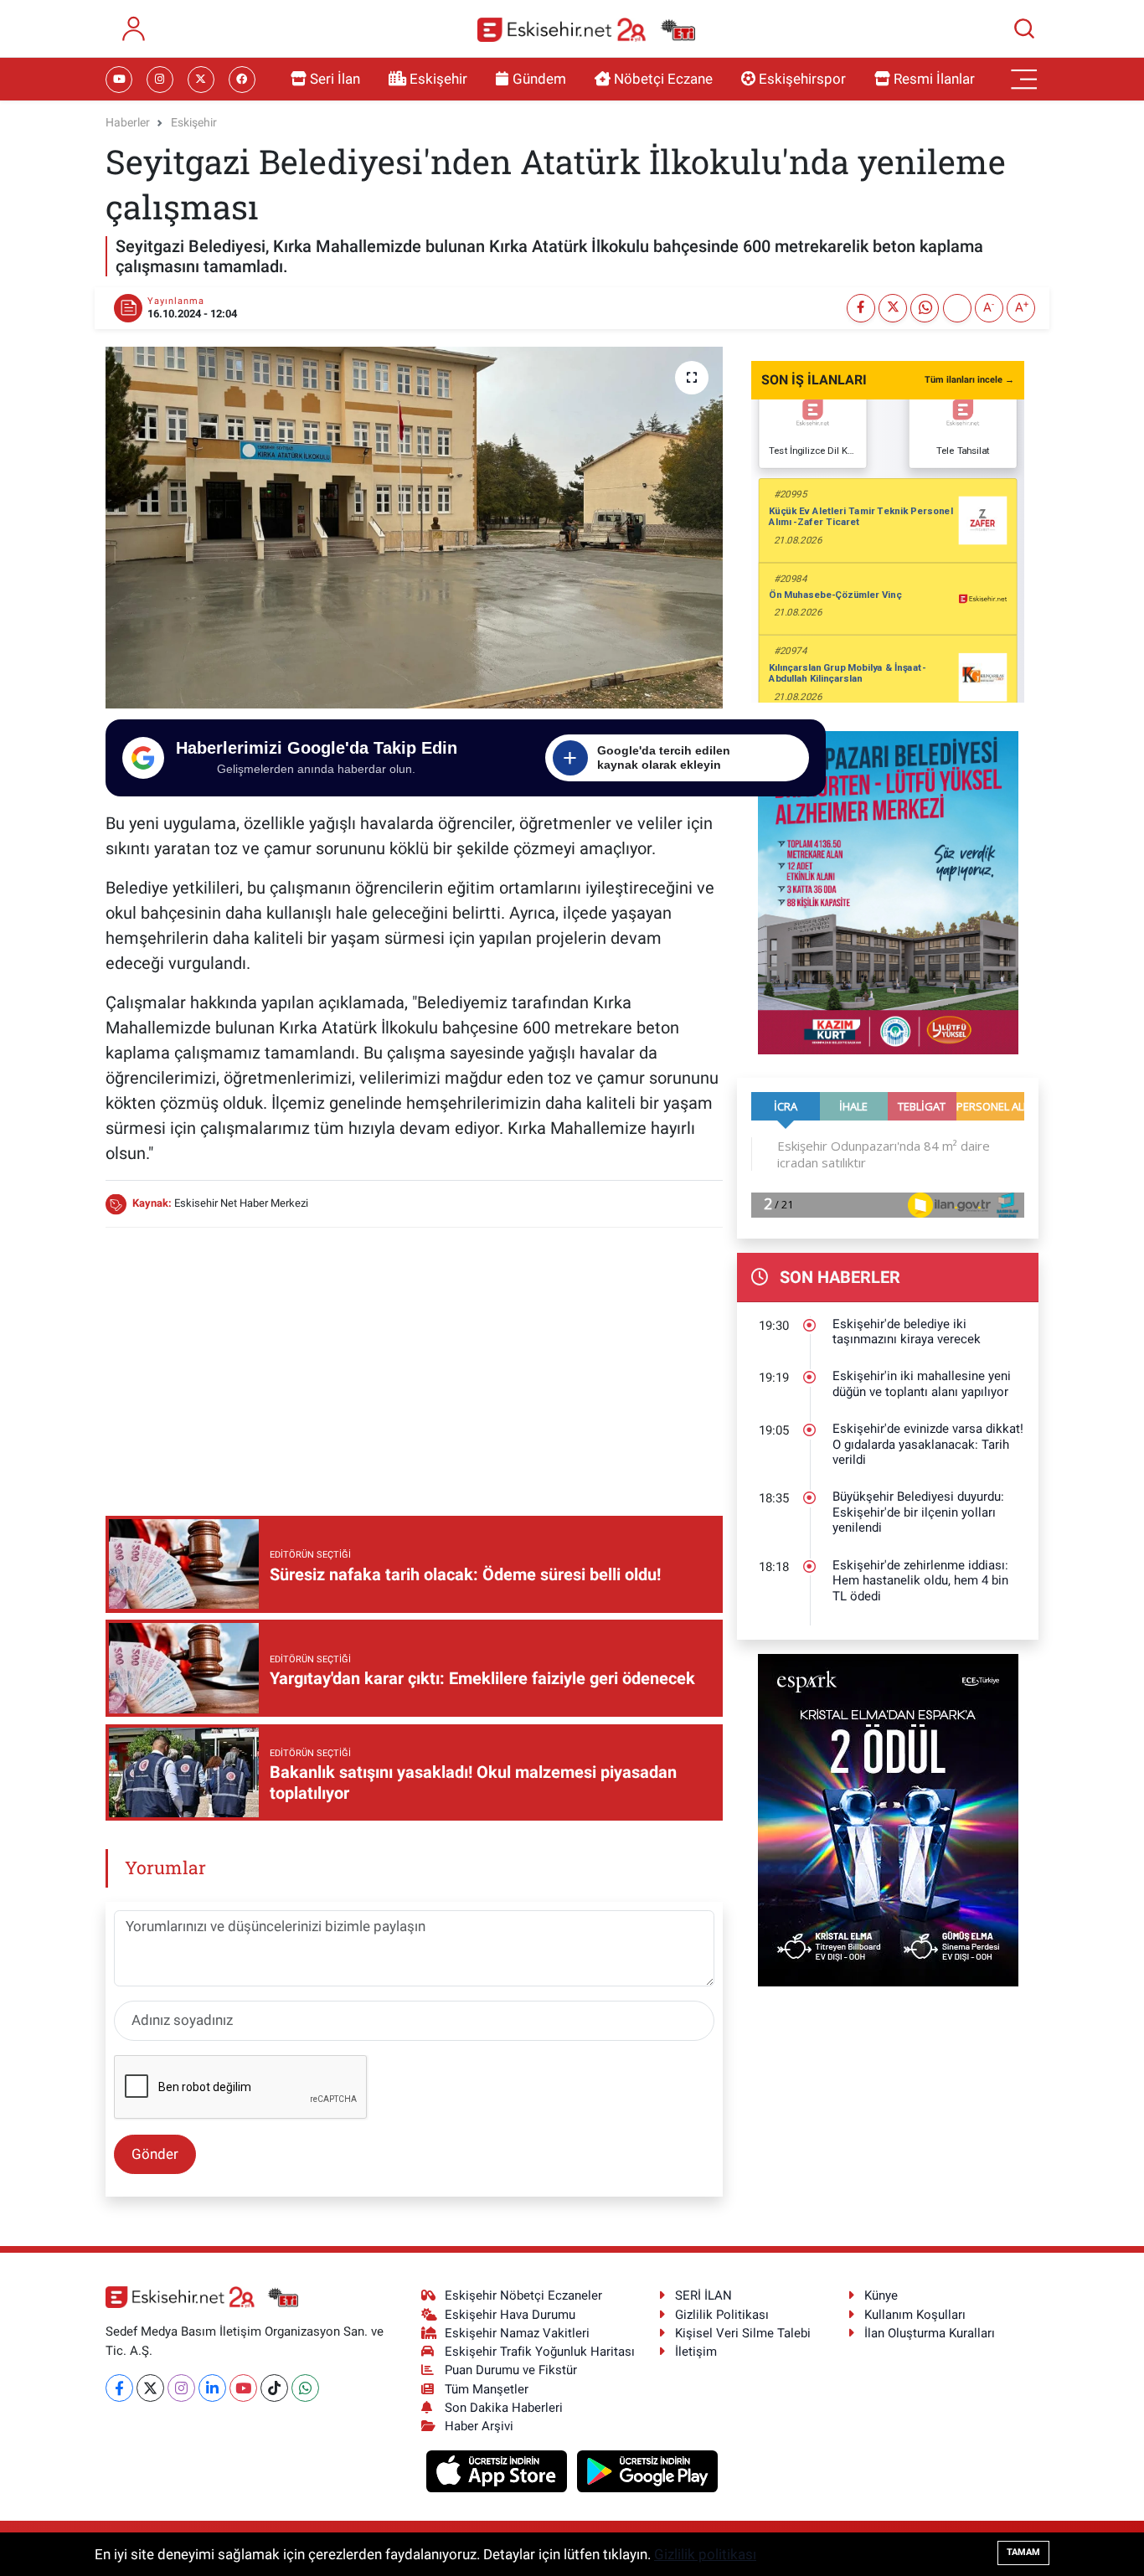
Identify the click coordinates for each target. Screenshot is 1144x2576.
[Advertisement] (414, 1359)
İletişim (696, 2352)
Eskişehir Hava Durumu (510, 2315)
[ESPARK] (888, 1819)
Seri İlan (335, 79)
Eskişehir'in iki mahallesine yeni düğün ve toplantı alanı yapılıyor (922, 1384)
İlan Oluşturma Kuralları (930, 2333)
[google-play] (648, 2470)
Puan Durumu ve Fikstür (511, 2370)
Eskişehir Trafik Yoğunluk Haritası (540, 2352)
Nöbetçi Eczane (663, 79)
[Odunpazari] (888, 891)
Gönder (155, 2154)
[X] (150, 2388)
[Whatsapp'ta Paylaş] (925, 308)
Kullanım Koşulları (915, 2315)
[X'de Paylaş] (893, 308)
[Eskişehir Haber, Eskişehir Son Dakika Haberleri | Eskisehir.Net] (586, 29)
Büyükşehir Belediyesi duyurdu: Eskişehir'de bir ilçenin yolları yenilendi (918, 1512)
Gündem (539, 79)
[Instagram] (181, 2388)
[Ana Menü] (1024, 80)
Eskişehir (438, 79)
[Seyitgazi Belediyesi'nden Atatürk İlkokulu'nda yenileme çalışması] (414, 528)
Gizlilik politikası (705, 2554)
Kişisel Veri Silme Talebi (743, 2333)
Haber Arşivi (479, 2426)
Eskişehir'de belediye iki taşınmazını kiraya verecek (907, 1332)
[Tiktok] (274, 2388)
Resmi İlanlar (934, 79)
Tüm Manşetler (487, 2389)
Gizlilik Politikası (722, 2315)
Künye (881, 2295)
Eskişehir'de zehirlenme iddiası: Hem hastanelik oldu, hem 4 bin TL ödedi (920, 1581)
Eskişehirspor (802, 79)
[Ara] (1024, 28)
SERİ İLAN (703, 2295)
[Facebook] (119, 2388)
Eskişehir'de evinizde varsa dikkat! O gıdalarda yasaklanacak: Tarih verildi (928, 1444)
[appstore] (499, 2470)
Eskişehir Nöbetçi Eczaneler (523, 2295)
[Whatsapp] (305, 2388)
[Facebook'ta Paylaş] (861, 308)
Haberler (128, 122)
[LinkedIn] (212, 2388)
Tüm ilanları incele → (969, 380)
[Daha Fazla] (957, 308)
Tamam (1023, 2552)
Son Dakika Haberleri (504, 2408)
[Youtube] (243, 2388)
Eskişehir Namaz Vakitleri (517, 2333)
